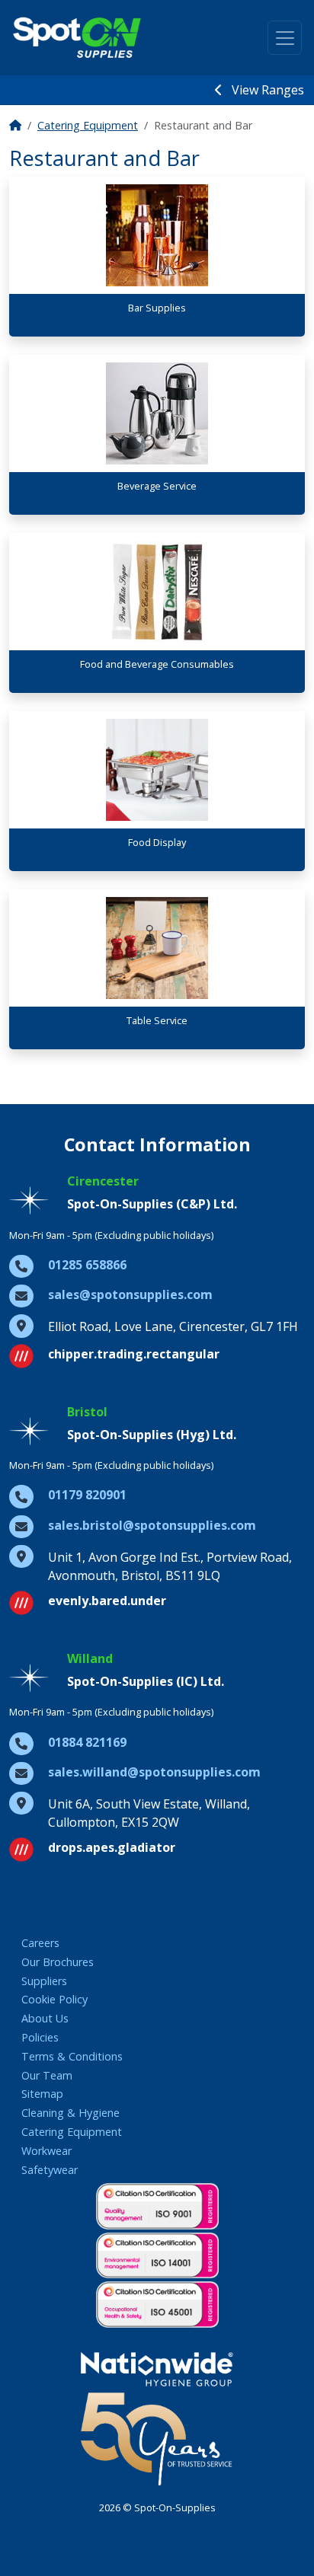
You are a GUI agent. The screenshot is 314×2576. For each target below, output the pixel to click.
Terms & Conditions (72, 2056)
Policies (40, 2037)
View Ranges (266, 90)
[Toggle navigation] (285, 38)
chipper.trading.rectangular (134, 1354)
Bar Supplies (157, 308)
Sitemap (42, 2094)
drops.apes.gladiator (112, 1847)
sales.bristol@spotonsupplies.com (152, 1525)
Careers (40, 1943)
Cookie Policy (54, 1999)
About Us (45, 2018)
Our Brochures (58, 1962)
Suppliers (44, 1981)
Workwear (46, 2151)
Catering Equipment (88, 125)
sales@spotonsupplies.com (130, 1294)
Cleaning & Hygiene (70, 2113)
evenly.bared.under (107, 1601)
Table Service (157, 1020)
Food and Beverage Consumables (157, 664)
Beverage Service (157, 486)
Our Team (47, 2075)
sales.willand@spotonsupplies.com (154, 1772)
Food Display (157, 842)
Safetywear (50, 2170)
